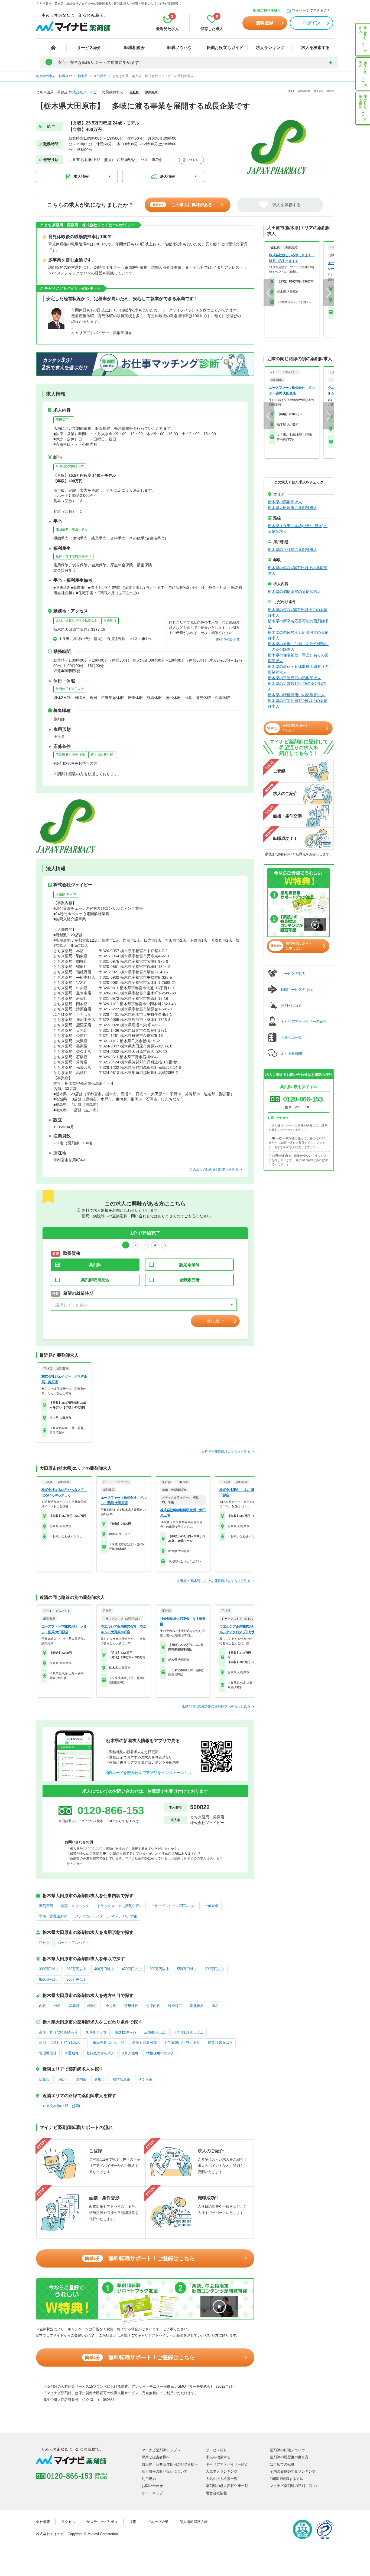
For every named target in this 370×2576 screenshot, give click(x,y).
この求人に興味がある (182, 205)
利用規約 (149, 2479)
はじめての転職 (282, 2464)
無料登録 (265, 23)
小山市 (63, 2079)
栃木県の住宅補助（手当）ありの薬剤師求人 (298, 658)
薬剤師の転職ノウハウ (287, 2450)
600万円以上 (215, 1969)
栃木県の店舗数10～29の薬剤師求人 (297, 686)
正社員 (44, 1943)
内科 (43, 2006)
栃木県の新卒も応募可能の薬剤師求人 (298, 624)
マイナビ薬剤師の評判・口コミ (294, 2486)
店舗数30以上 (155, 2032)
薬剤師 (95, 1265)
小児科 (111, 2006)
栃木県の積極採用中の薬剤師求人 (296, 695)
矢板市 (100, 2079)
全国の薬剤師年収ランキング (293, 2471)
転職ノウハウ (180, 47)
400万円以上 (104, 1969)
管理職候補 (48, 2053)
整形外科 (131, 2006)
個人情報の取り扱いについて (165, 2471)
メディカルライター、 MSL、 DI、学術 (106, 1916)
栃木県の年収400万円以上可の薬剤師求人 (298, 612)
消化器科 (197, 2006)
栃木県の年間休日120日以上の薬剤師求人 (298, 703)
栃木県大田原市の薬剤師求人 (293, 508)
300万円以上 (49, 1969)
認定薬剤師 (189, 1265)
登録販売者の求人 (100, 2053)
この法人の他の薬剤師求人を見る (214, 1169)
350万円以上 (77, 1969)
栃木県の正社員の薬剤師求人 (293, 550)
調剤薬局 (46, 1906)
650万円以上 (49, 1979)
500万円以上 (159, 1969)
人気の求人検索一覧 (222, 2479)
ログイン (311, 23)
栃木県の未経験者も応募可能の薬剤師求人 (298, 635)
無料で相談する (228, 640)
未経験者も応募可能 (70, 754)
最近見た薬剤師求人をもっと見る (226, 1452)
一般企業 (212, 1906)
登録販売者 (189, 1280)
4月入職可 (130, 2053)
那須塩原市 (121, 2079)
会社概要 (43, 2522)
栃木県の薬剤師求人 (285, 502)
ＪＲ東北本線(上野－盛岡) (59, 2106)
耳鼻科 (74, 2006)
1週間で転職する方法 (287, 2479)
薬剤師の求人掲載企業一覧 (227, 2486)
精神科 (92, 2006)
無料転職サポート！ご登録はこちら (140, 2258)
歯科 (215, 2006)
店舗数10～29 (66, 894)
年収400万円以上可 (70, 467)
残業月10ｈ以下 (220, 2043)
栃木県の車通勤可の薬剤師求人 (294, 678)
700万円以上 (77, 1979)
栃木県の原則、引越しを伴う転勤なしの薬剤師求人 (298, 647)
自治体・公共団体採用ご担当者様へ (170, 2464)
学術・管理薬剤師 (53, 1916)
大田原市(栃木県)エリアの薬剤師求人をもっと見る (213, 1581)
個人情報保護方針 (194, 2522)
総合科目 (175, 2006)
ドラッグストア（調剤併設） (120, 1906)
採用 (133, 2522)
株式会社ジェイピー (85, 92)
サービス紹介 (89, 47)
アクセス (192, 160)
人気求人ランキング (222, 2471)
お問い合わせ (152, 2486)
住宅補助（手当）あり (72, 529)
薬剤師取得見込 (95, 1280)
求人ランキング (270, 47)
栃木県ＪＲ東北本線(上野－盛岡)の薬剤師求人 (298, 529)
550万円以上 (187, 1969)
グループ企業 (158, 2522)
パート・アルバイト (73, 1943)
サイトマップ (152, 2493)
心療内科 (153, 2006)
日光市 (44, 2079)
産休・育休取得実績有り (73, 556)
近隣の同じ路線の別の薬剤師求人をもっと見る (216, 1706)
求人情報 (81, 176)
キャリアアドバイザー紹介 (227, 2464)
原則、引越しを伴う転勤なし (77, 620)
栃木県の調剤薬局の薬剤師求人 (294, 592)
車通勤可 (110, 620)
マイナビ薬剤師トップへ (161, 2450)
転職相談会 (134, 47)
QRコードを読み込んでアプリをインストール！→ (149, 1773)
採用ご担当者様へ (267, 10)
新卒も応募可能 (102, 754)
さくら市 (145, 2079)
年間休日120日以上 (70, 689)
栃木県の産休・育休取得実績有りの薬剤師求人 (298, 669)
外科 (57, 2006)
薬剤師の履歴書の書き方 (289, 2457)
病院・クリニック (75, 1906)
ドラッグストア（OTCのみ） (174, 1906)
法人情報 (167, 176)
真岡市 (81, 2079)
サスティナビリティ (102, 2522)
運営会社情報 (216, 2493)
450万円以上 (132, 1969)
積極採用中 (64, 420)
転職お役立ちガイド (225, 47)
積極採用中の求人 (160, 2053)
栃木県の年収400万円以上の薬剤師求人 (298, 571)
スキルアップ (96, 2032)
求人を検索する (315, 47)
